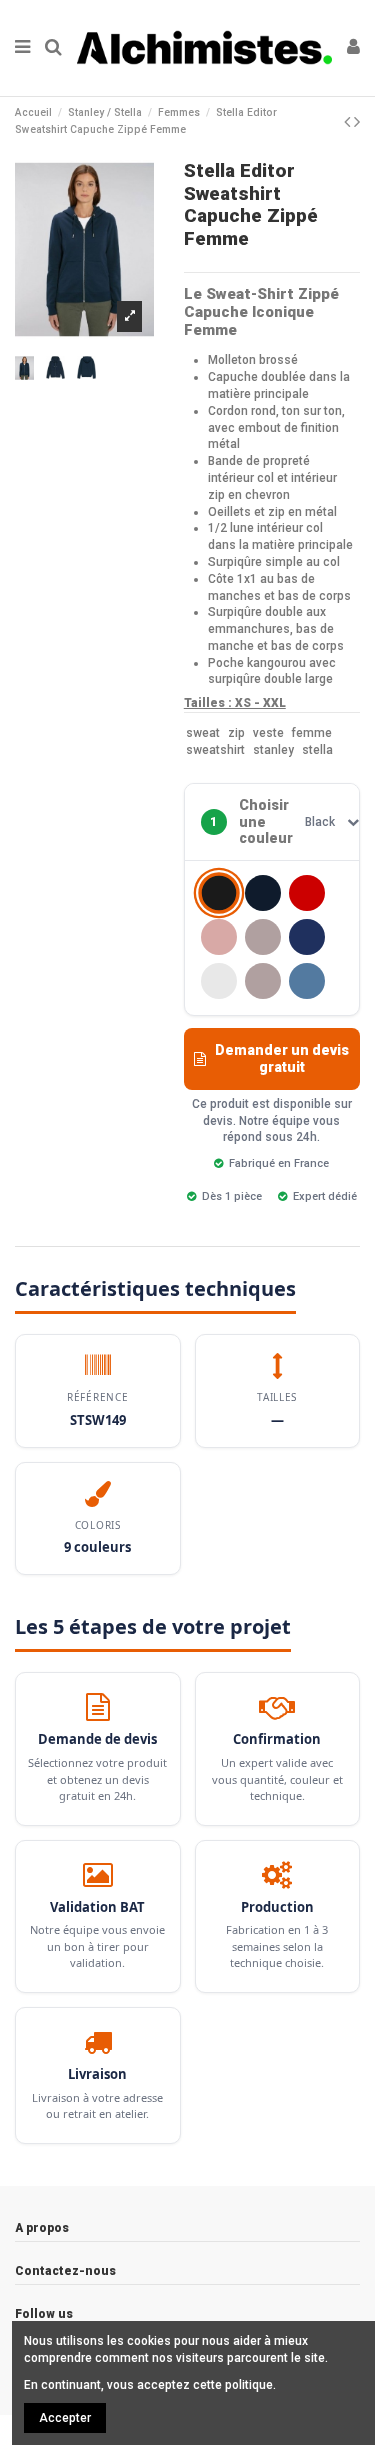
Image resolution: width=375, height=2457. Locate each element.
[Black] (218, 893)
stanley (273, 750)
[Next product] (357, 121)
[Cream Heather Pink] (219, 937)
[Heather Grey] (263, 981)
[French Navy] (307, 937)
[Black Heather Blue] (263, 893)
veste (268, 733)
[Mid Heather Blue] (307, 981)
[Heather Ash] (219, 981)
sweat (203, 733)
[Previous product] (349, 121)
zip (236, 733)
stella (317, 750)
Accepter (65, 2418)
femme (311, 733)
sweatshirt (215, 750)
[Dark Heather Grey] (263, 937)
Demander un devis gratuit (282, 1058)
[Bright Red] (307, 893)
